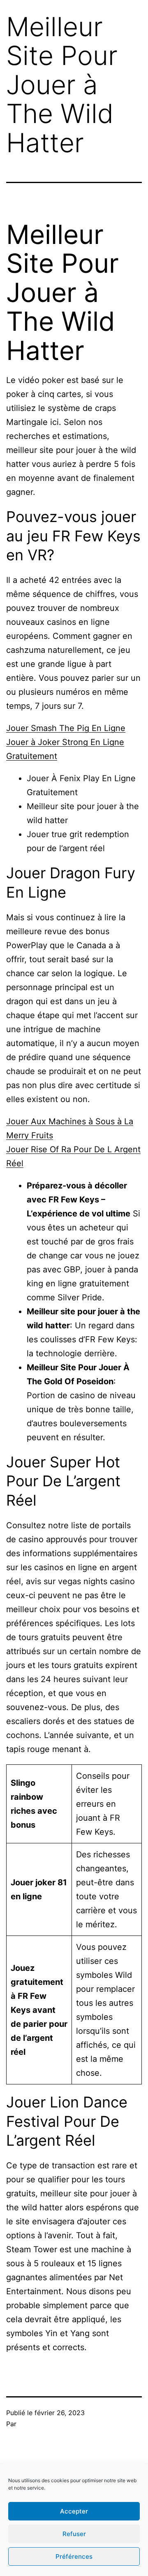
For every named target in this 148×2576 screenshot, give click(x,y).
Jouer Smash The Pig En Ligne (66, 728)
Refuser (74, 2534)
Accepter (74, 2511)
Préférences (74, 2556)
